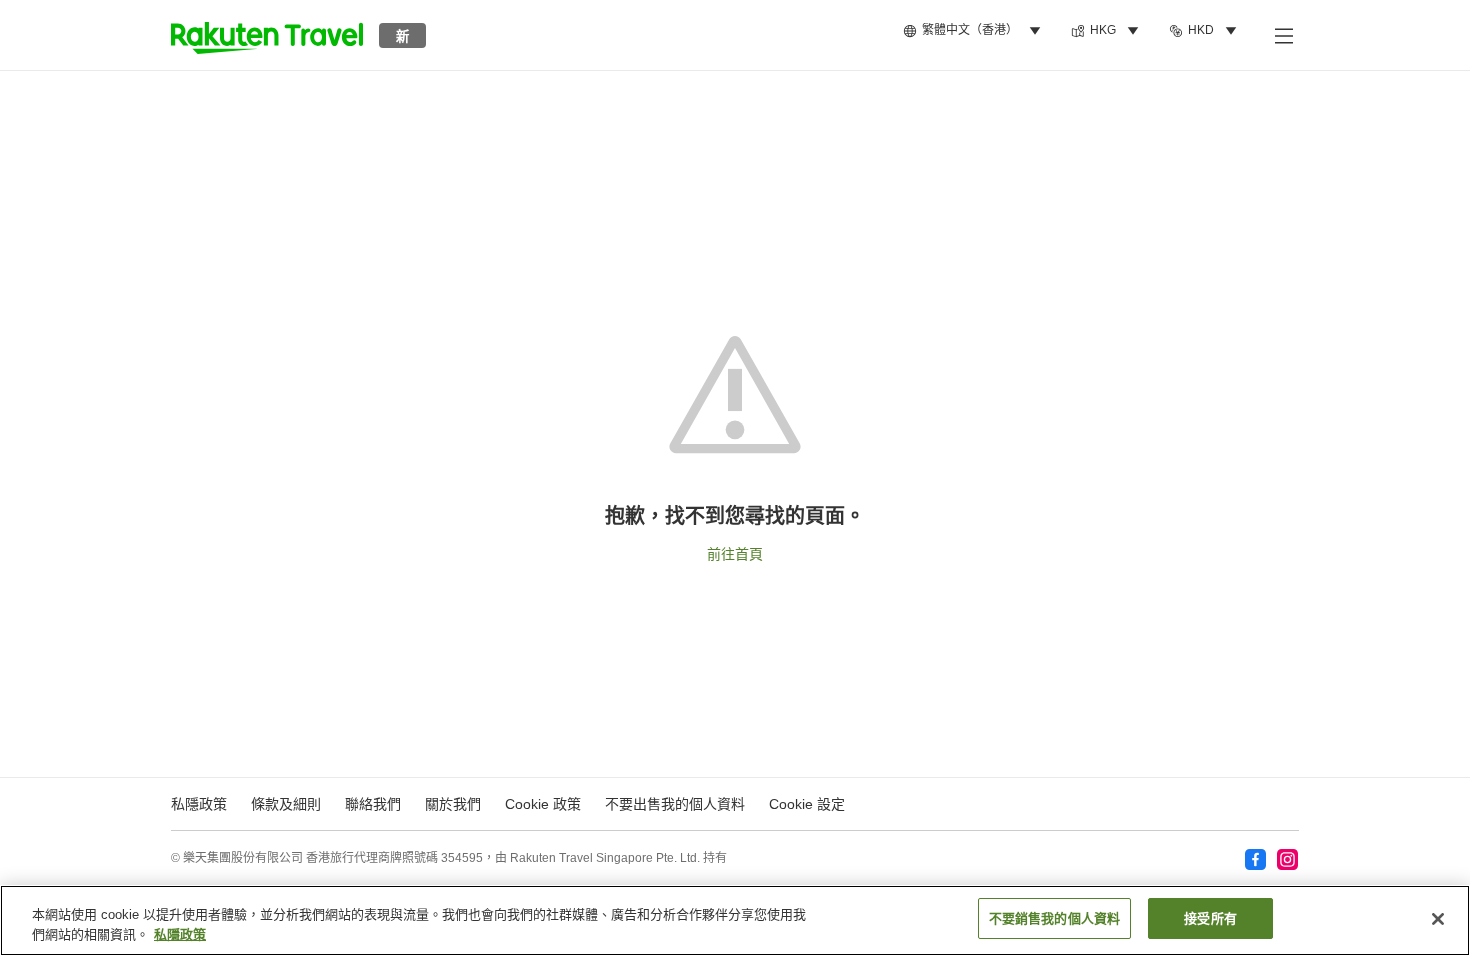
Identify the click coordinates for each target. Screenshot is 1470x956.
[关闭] (1438, 919)
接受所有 (1210, 918)
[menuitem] (975, 31)
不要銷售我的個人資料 (1054, 918)
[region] (735, 920)
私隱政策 (180, 934)
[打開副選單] (1283, 35)
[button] (267, 35)
